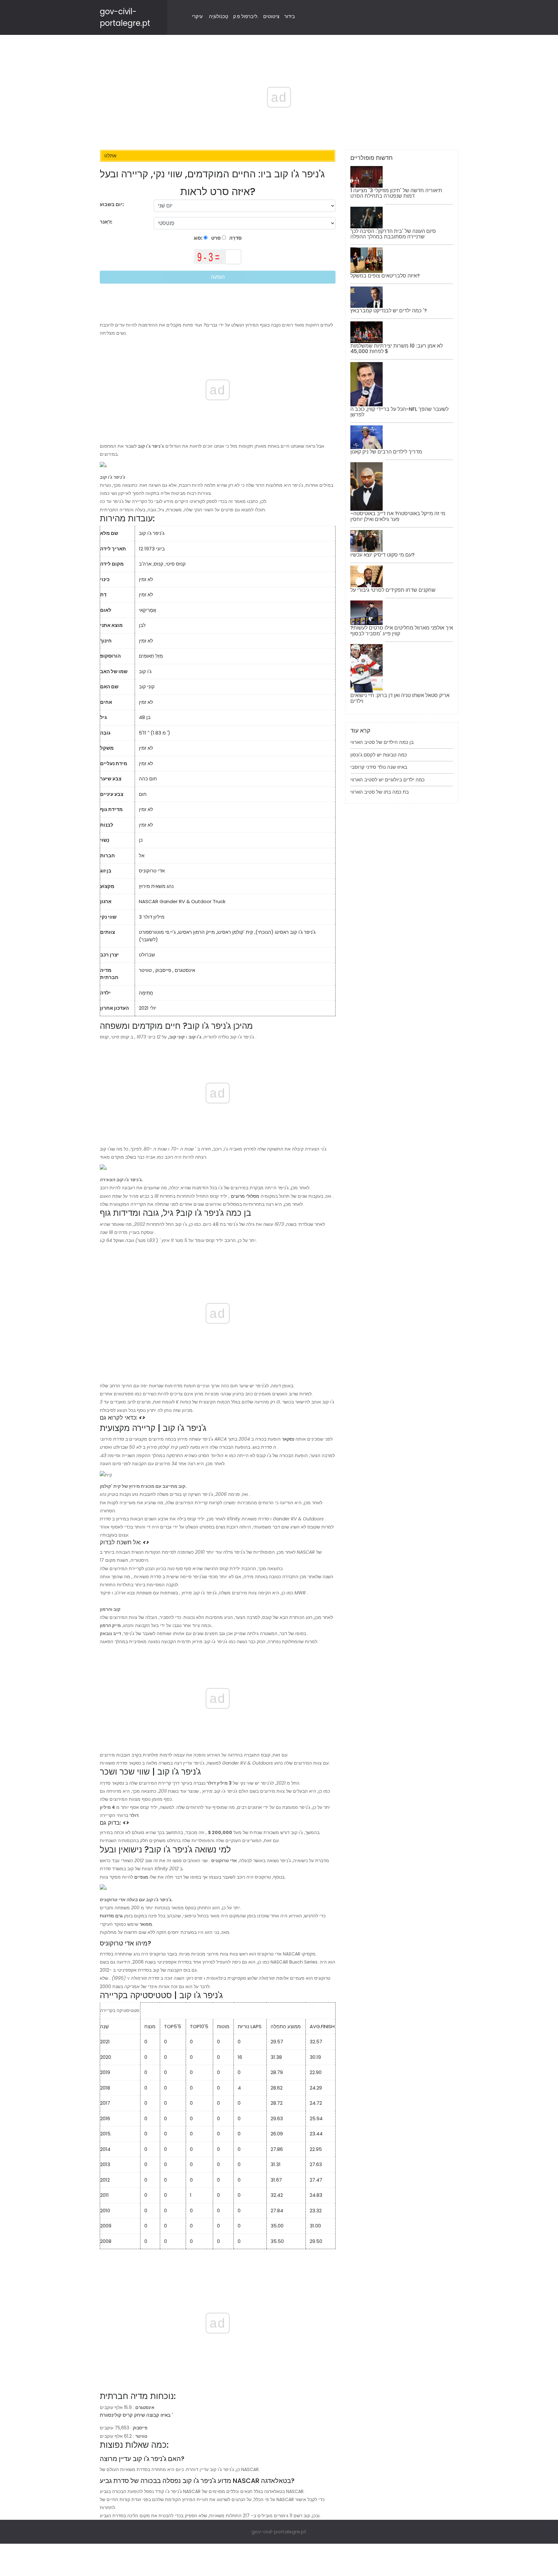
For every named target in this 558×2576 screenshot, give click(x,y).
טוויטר (145, 970)
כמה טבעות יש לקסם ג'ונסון (379, 755)
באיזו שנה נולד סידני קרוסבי (379, 767)
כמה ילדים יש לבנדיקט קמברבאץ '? (389, 311)
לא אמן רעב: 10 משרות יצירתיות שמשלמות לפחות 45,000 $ (397, 349)
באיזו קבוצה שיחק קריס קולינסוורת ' (136, 2415)
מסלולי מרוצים (245, 1196)
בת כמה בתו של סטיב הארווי (380, 792)
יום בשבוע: (112, 204)
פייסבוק (163, 970)
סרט (215, 238)
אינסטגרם (185, 970)
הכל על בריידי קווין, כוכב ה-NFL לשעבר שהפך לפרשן (399, 412)
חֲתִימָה (146, 993)
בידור (289, 16)
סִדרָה (235, 238)
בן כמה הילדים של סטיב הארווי (382, 742)
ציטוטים (271, 16)
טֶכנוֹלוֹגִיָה (219, 16)
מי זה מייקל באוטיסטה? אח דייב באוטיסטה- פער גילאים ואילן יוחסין (398, 516)
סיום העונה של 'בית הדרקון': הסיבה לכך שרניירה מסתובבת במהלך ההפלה (393, 234)
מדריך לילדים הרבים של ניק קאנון (386, 452)
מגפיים (141, 1877)
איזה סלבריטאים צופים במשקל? (385, 276)
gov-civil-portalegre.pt (279, 2532)
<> (142, 1418)
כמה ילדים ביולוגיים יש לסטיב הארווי (387, 780)
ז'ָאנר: (107, 222)
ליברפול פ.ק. (246, 16)
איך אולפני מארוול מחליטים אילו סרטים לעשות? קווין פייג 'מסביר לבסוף (402, 631)
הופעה (218, 277)
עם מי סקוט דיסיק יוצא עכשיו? (382, 555)
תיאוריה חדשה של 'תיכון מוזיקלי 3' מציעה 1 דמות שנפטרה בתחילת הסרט (396, 193)
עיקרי (197, 16)
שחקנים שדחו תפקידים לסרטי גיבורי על (393, 590)
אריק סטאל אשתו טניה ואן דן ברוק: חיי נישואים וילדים (400, 698)
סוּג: (199, 238)
